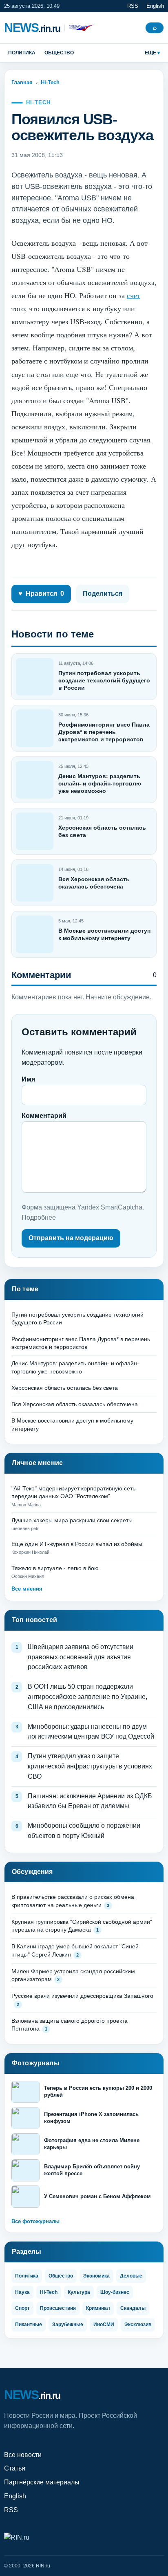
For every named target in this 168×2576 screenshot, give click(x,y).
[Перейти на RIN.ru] (79, 28)
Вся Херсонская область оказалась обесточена (75, 1404)
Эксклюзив (138, 2325)
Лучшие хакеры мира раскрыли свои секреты (72, 1520)
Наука (22, 2292)
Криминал (98, 2308)
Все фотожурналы (35, 2221)
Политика (22, 53)
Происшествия (58, 2308)
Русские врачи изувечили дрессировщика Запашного (82, 1996)
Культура (79, 2292)
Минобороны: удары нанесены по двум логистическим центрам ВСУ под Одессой (91, 1732)
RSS (133, 6)
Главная (22, 82)
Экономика (96, 2276)
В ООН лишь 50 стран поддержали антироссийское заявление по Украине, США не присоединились (87, 1697)
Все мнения (27, 1589)
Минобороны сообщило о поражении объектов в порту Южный (84, 1831)
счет (134, 295)
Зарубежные (68, 2325)
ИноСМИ (104, 2325)
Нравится (41, 594)
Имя (28, 1079)
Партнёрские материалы (42, 2482)
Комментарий (44, 1116)
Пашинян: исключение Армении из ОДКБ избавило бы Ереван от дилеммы (90, 1801)
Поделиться (103, 594)
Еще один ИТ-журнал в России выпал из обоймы (77, 1544)
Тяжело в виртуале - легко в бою (55, 1568)
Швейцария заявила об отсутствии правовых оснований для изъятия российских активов (81, 1657)
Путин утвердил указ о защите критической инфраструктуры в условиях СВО (90, 1766)
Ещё (150, 53)
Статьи (15, 2468)
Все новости (23, 2455)
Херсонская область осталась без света (65, 1388)
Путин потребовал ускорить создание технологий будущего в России (104, 680)
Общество (59, 53)
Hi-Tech (50, 82)
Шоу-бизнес (115, 2292)
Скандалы (133, 2308)
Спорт (22, 2308)
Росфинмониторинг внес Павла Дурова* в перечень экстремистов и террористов (104, 732)
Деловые (131, 2276)
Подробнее (39, 1217)
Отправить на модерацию (71, 1238)
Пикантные (29, 2325)
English (155, 6)
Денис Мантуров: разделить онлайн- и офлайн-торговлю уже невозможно (100, 783)
